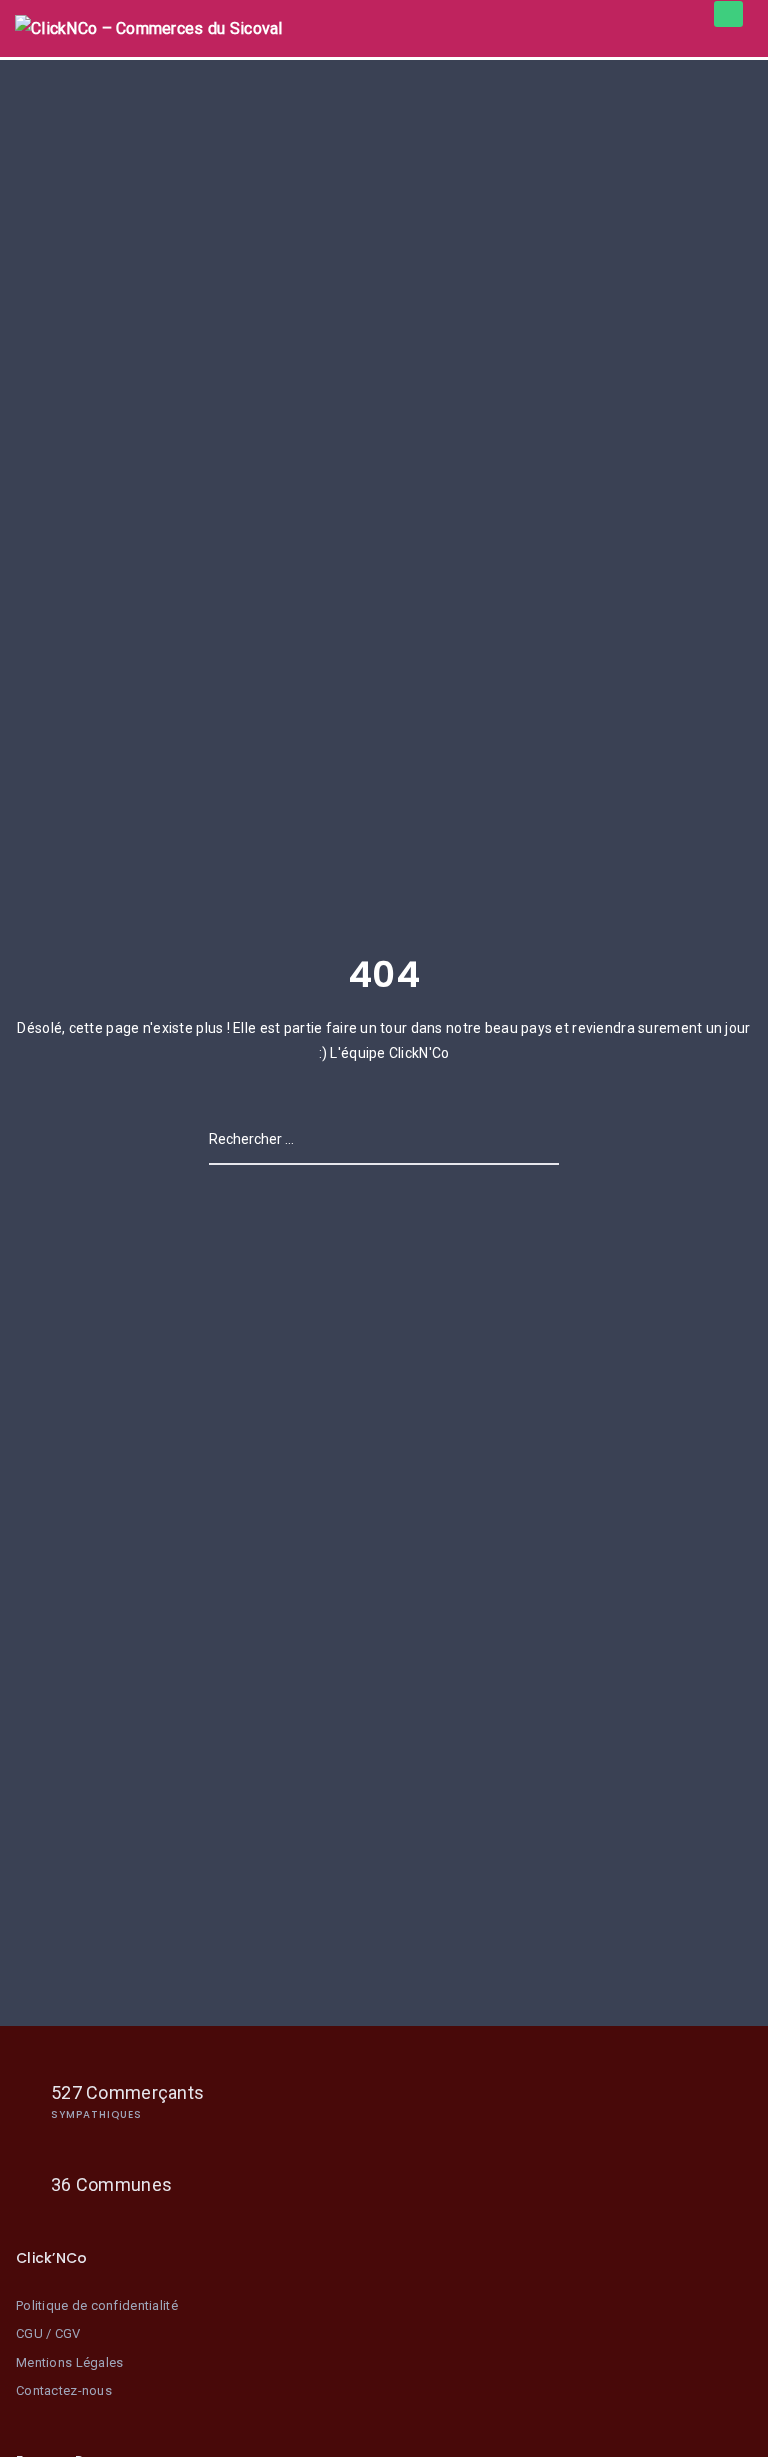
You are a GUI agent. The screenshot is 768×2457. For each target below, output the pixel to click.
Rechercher (529, 1138)
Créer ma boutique (728, 14)
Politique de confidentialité (97, 2305)
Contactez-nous (64, 2390)
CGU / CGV (48, 2333)
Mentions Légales (69, 2362)
